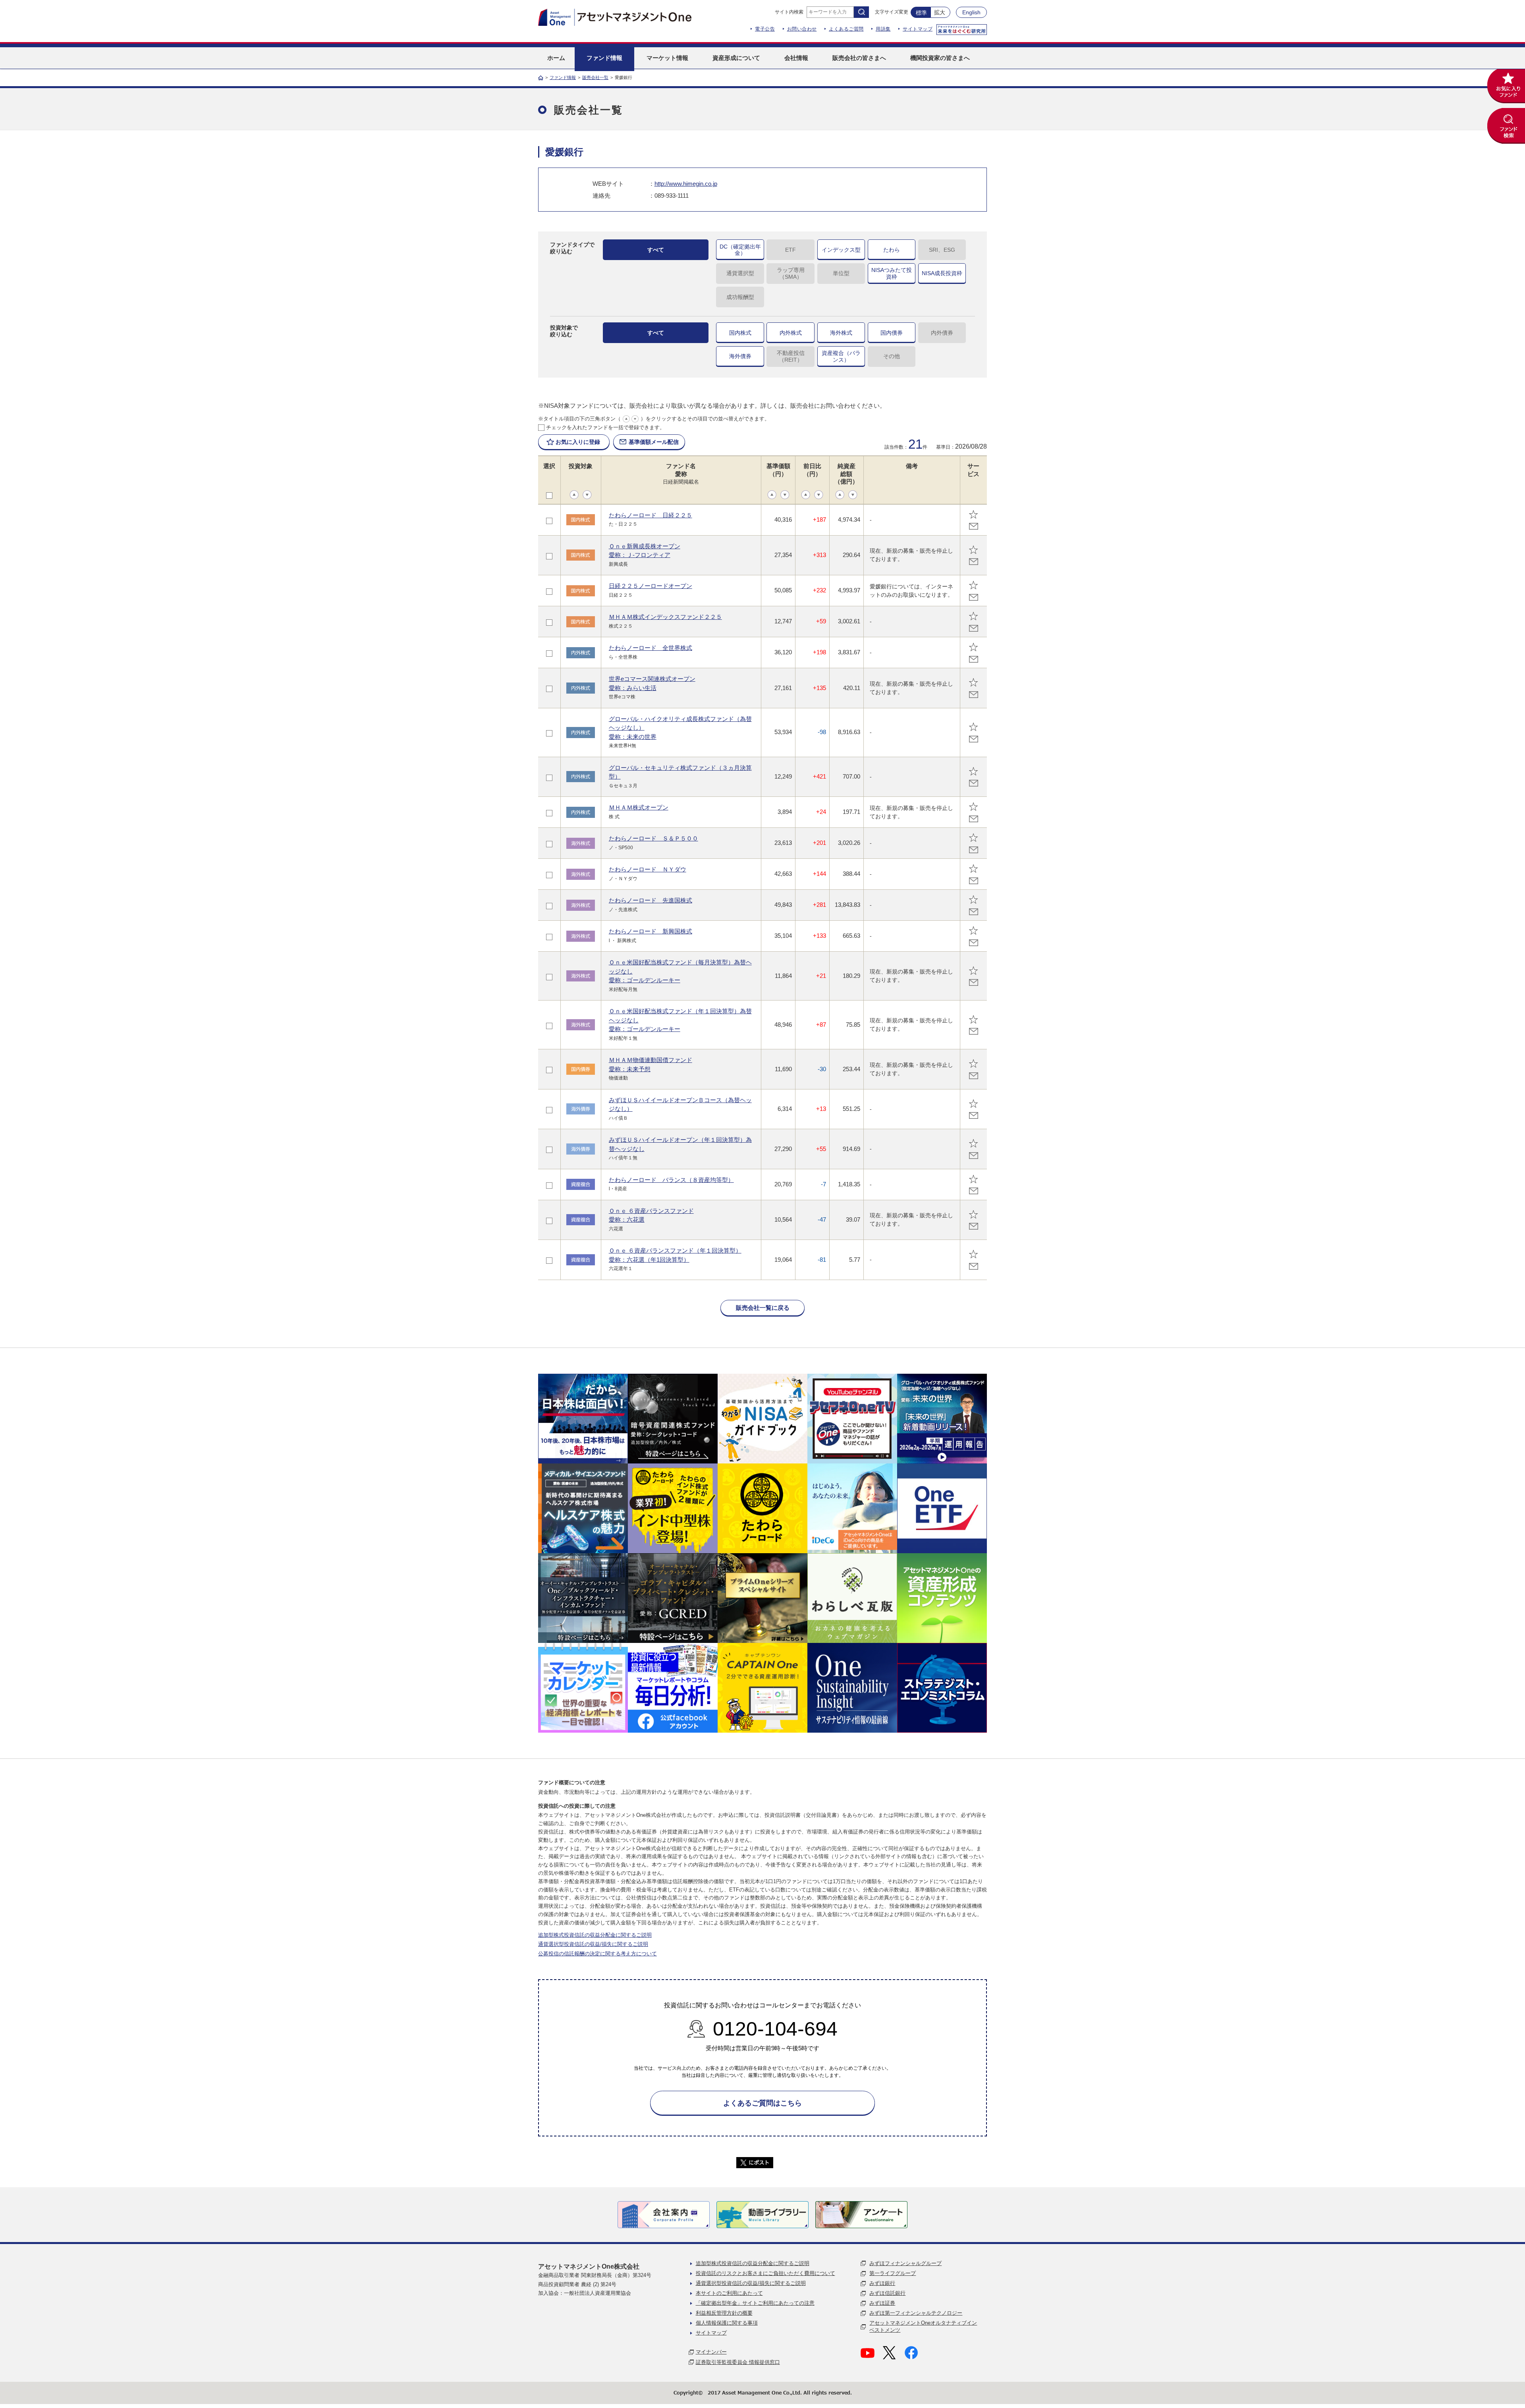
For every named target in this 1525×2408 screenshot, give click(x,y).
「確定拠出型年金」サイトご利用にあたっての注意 (755, 2303)
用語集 (883, 29)
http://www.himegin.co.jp (686, 184)
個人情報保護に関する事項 (727, 2323)
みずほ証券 (882, 2303)
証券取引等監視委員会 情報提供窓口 (738, 2362)
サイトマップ (918, 29)
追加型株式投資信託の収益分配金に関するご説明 (595, 1935)
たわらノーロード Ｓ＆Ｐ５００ (653, 838)
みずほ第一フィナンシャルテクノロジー (916, 2313)
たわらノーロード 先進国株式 (651, 900)
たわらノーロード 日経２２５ (651, 515)
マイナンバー (711, 2352)
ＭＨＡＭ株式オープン (639, 807)
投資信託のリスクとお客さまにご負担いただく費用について (765, 2273)
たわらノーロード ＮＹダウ (648, 869)
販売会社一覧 (595, 77)
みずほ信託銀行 (887, 2293)
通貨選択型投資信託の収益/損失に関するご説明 (593, 1944)
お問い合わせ (802, 29)
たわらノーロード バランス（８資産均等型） (671, 1180)
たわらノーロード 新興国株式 (651, 931)
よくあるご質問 (846, 29)
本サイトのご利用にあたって (729, 2293)
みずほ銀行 (882, 2283)
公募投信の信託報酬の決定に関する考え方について (597, 1954)
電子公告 (765, 29)
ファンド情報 (563, 77)
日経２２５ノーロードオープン (651, 586)
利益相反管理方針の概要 (724, 2313)
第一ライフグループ (893, 2273)
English (971, 12)
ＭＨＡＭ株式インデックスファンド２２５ (665, 617)
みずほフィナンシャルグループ (905, 2263)
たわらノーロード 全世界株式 (651, 648)
